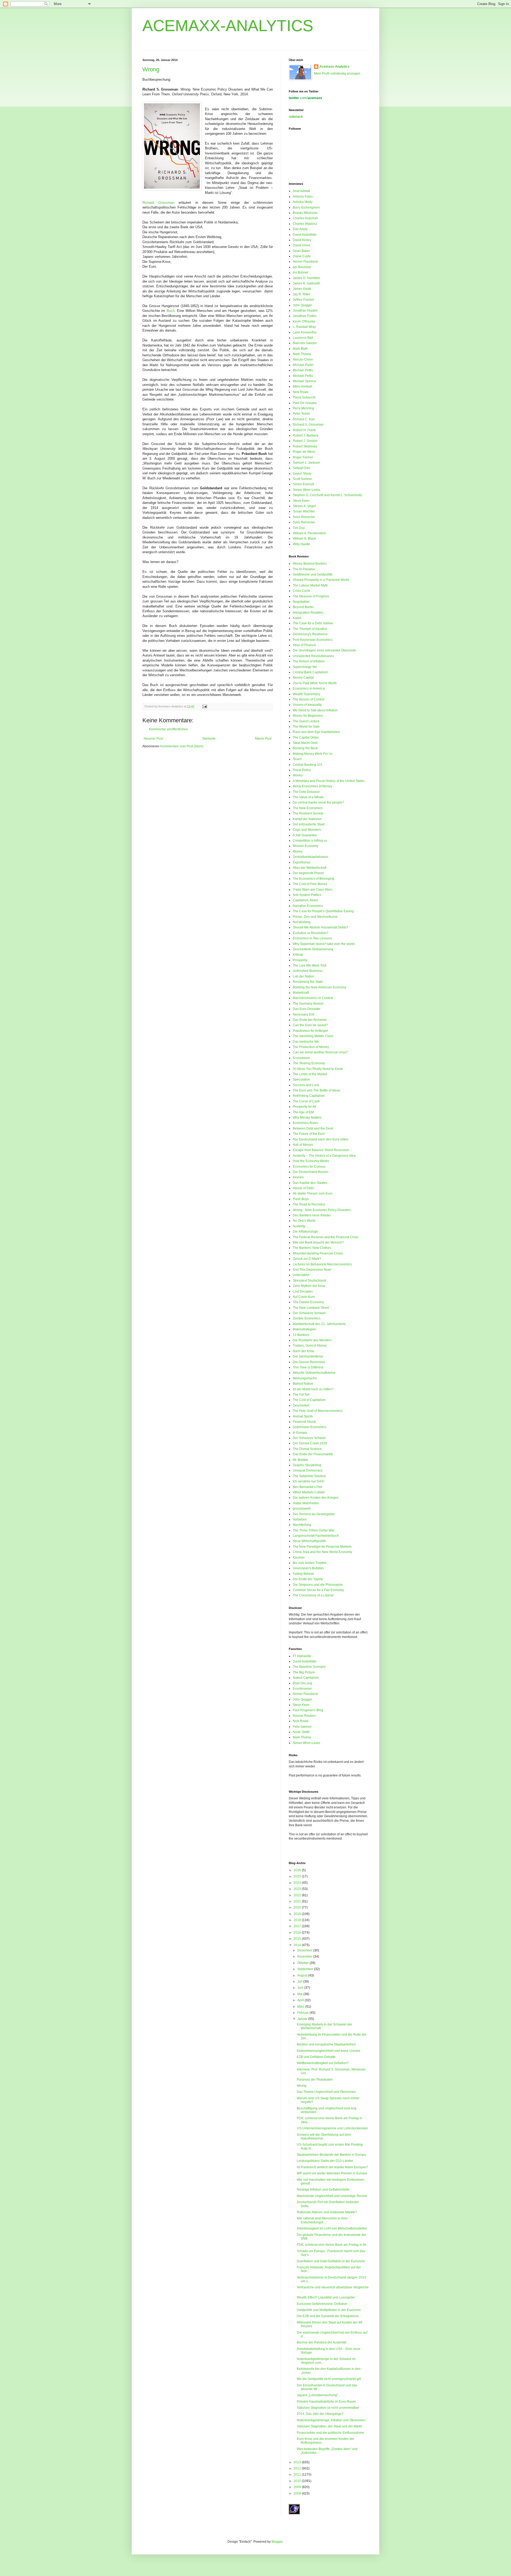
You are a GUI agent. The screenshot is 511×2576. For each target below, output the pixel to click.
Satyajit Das (301, 468)
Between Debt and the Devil (313, 1128)
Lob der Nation (304, 976)
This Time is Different (308, 1367)
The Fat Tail (301, 1395)
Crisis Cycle (301, 591)
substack (296, 117)
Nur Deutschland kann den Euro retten (321, 1139)
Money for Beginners (308, 716)
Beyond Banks (303, 607)
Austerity (299, 1226)
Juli (300, 1982)
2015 (298, 1939)
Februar (303, 2013)
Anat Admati (301, 191)
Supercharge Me (305, 667)
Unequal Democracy (308, 1470)
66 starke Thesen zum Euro (313, 1193)
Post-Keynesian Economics (313, 640)
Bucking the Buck (305, 748)
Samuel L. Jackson (306, 463)
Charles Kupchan (305, 218)
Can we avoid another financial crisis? (320, 1052)
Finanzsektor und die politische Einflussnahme (330, 2433)
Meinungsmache (305, 1378)
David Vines (302, 245)
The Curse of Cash (306, 1101)
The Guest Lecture (306, 721)
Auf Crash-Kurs (304, 1297)
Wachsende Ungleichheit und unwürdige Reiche (332, 2196)
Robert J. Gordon (305, 441)
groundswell (302, 1509)
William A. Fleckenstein (309, 533)
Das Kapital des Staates (310, 1183)
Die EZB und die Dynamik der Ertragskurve (328, 2316)
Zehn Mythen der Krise (309, 1286)
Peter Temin (301, 414)
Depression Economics (310, 1427)
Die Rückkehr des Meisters (312, 1340)
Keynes (298, 1177)
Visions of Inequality (307, 705)
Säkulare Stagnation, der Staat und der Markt (329, 2426)
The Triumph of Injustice (310, 629)
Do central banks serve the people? (318, 802)
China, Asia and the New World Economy (322, 1552)
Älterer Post (263, 739)
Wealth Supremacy (306, 694)
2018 (298, 1920)
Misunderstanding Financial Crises (318, 1253)
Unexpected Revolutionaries (313, 656)
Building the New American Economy (320, 987)
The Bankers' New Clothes (312, 1248)
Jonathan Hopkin (305, 311)
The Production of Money (311, 1047)
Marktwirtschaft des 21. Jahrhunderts (319, 1324)
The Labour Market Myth (310, 585)
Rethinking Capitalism (309, 1096)
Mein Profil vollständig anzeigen (337, 74)
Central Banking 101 (308, 765)
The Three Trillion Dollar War (314, 1530)
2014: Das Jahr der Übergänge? (320, 2414)
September (306, 1969)
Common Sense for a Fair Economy (318, 1590)
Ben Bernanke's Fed (307, 1487)
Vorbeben (300, 1519)
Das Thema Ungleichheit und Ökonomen (326, 2092)
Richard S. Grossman (308, 425)
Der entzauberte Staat (309, 824)
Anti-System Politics (307, 895)
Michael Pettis (303, 370)
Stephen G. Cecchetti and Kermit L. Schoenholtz (327, 495)
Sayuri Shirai (302, 474)
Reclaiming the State (308, 982)
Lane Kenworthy (305, 332)
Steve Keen (301, 501)
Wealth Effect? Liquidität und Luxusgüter (326, 2297)
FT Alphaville (302, 1656)
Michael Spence (304, 381)
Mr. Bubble (300, 1460)
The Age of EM (303, 1112)
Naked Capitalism (306, 1678)
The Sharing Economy (309, 1063)
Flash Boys (301, 1199)
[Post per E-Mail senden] (204, 706)
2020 (298, 1907)
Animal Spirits (303, 1416)
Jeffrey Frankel (303, 300)
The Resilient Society (308, 813)
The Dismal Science (307, 1449)
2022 (298, 1895)
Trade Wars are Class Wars (313, 890)
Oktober (303, 1963)
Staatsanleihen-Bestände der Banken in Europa (331, 2155)
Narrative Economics (308, 906)
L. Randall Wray (304, 327)
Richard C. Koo (304, 419)
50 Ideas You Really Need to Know (318, 1069)
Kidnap (298, 955)
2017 (298, 1926)
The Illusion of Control (309, 699)
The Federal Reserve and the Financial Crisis (325, 1237)
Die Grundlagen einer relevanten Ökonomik (324, 650)
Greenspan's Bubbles (308, 1568)
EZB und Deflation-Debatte (316, 2057)
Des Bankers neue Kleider (312, 1215)
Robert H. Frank (304, 430)
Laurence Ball (303, 338)
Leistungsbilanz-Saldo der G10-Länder (325, 2161)
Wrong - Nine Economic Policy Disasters (322, 1210)
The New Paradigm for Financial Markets (322, 1547)
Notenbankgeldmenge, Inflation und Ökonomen (331, 2420)
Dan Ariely (300, 229)
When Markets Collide (309, 1492)
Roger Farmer (303, 457)
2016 (298, 1933)
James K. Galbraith (306, 283)
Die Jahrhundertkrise (308, 1356)
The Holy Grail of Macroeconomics (318, 1411)
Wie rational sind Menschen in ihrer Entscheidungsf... (322, 2220)
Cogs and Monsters (307, 830)
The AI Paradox (304, 569)
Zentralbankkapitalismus (310, 857)
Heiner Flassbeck (305, 262)
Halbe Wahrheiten (306, 1503)
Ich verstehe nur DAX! (308, 1481)
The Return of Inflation (309, 661)
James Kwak (302, 289)
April (301, 2000)
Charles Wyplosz (305, 224)
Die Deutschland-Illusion (311, 1172)
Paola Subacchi (304, 397)
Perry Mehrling (303, 408)
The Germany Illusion (308, 1004)
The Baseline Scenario (309, 1667)
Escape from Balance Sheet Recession (321, 1150)
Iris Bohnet (300, 272)
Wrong (151, 69)
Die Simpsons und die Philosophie (318, 1585)
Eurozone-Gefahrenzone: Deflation (322, 2304)
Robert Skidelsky (305, 446)
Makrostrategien (304, 1329)
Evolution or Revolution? (311, 933)
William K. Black (304, 539)
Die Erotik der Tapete (308, 1579)
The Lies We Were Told (310, 965)
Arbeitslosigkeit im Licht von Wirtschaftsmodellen (332, 2228)
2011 (298, 2475)
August (303, 1975)
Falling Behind (303, 1574)
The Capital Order (306, 737)
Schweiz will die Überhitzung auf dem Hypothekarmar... (324, 2137)
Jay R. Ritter (302, 294)
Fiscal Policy (302, 770)
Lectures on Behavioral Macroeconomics (322, 1264)
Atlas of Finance (304, 645)
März (301, 2007)
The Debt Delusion (306, 792)
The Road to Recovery (309, 1204)
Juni (301, 1988)
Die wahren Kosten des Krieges (316, 1498)
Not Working (302, 922)
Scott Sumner (302, 479)
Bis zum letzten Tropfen (310, 1563)
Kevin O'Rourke (304, 321)
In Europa (300, 1433)
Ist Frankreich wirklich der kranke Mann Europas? (332, 2167)
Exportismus (302, 862)
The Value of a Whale (308, 797)
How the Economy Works (311, 1161)
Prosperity (300, 960)
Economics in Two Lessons (312, 938)
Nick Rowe (301, 392)
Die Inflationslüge (305, 1232)
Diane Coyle (302, 256)
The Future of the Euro (309, 1134)
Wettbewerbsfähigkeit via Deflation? (323, 2063)
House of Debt (303, 1188)
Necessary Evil (304, 1014)
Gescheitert (301, 1405)
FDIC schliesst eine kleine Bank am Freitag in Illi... (333, 2245)
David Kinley (302, 240)
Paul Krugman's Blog (308, 1710)
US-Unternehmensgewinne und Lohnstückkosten (332, 2128)
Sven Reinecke (304, 517)
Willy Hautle (301, 544)
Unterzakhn (301, 1275)
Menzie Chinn (303, 360)
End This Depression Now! (312, 1270)
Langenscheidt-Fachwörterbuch (316, 1536)
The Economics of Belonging (314, 879)
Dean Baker (301, 251)
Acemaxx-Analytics (334, 67)
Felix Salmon (302, 1727)
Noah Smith (301, 1732)
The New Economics (308, 808)
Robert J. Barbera (306, 435)
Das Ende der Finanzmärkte (313, 1454)
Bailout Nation (303, 1384)
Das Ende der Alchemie (310, 1020)
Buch (171, 311)
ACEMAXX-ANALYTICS (228, 26)
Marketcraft (301, 993)
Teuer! (297, 759)
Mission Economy (306, 846)
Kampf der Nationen (307, 819)
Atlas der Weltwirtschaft (310, 868)
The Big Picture (304, 1672)
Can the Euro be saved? (310, 1025)
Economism (301, 1058)
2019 (298, 1914)
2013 (298, 2462)
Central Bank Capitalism (310, 672)
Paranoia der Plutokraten (315, 2080)
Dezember (305, 1950)
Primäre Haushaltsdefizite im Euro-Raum (326, 2402)
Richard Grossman (158, 203)
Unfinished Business (308, 971)
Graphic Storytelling (307, 1465)
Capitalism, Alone (305, 900)
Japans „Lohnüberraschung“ (317, 2395)
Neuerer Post (153, 739)
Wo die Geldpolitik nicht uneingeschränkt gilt (329, 2379)
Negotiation (301, 602)
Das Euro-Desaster (307, 1009)
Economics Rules (305, 1123)
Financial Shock (304, 1422)
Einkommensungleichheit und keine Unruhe (329, 2051)
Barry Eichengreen (306, 207)
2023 (298, 1889)
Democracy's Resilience (310, 634)
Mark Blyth (300, 349)
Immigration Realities (308, 613)
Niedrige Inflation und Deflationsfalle (323, 2190)
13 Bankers (301, 1335)
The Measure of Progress (311, 596)
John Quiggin (302, 305)
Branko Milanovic (305, 213)
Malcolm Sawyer (305, 343)
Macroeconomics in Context (313, 998)
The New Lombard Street (311, 1308)
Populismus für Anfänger (310, 1031)
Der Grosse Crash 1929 (310, 1443)
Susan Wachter (304, 511)
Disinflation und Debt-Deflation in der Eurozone (331, 2261)
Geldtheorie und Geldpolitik (313, 574)
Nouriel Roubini (304, 1716)
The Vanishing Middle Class (313, 1036)
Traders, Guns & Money (310, 1346)
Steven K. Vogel (304, 506)
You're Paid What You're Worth (315, 683)
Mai (300, 1994)
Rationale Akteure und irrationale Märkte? (327, 2212)
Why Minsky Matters (307, 1118)
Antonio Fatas (303, 197)
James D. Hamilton (306, 278)
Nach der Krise (304, 1351)
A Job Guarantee (305, 835)
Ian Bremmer (302, 267)
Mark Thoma (302, 354)
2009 (298, 2487)
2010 (298, 2481)
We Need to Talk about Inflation (315, 710)
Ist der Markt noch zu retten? (313, 1389)
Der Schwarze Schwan (309, 1313)
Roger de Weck (304, 452)
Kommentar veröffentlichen (168, 729)
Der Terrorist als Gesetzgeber (314, 1514)
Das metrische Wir (306, 1042)
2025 (298, 1876)
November (305, 1957)
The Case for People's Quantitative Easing (323, 911)
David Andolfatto (305, 235)
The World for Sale (306, 727)
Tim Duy (299, 528)
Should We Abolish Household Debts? (320, 927)
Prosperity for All (304, 1107)
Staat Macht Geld (305, 743)
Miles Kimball (302, 386)
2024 (298, 1883)
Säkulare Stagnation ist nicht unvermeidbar (328, 2408)
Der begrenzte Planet (308, 873)
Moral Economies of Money (312, 786)
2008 (298, 2493)
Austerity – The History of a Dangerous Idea (324, 1156)
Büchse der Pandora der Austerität (322, 2342)
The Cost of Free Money (310, 884)
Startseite (209, 739)
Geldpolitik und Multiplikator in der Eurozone (329, 2310)
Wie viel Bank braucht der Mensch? (318, 1242)
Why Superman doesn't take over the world (324, 944)
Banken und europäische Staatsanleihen (326, 2044)
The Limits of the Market (310, 1074)
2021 (298, 1901)
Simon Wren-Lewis (306, 490)
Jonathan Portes (305, 316)
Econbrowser (302, 1689)
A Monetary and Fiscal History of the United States (329, 781)
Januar (303, 2019)
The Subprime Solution (309, 1476)
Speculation (301, 1079)
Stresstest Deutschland (309, 1281)
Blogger (277, 2542)
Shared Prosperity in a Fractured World (321, 580)
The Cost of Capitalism (309, 1400)
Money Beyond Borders (310, 564)
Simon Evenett (303, 484)
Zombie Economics (307, 1318)
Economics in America (309, 688)
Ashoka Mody (303, 202)
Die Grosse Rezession (309, 1362)
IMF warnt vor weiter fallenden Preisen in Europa (332, 2173)
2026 (298, 1870)
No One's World (304, 1221)
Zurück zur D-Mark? (307, 1259)
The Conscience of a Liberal (313, 1595)
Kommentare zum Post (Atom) (182, 746)
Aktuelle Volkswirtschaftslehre (314, 1373)
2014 (298, 1945)
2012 (298, 2468)
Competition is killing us (310, 841)
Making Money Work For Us (313, 754)
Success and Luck (306, 1085)
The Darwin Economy (308, 1302)
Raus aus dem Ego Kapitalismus (316, 732)
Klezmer (299, 1558)
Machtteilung (302, 1525)
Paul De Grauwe (305, 403)
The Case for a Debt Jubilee (313, 623)
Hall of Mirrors (303, 1145)
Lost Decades (303, 1291)
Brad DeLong (302, 1683)
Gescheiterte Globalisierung (313, 949)
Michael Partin (303, 365)
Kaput (297, 618)
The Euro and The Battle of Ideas (316, 1090)
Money (298, 775)
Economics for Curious (309, 1167)
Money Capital (303, 678)
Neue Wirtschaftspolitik (309, 1541)
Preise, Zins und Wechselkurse (315, 917)
